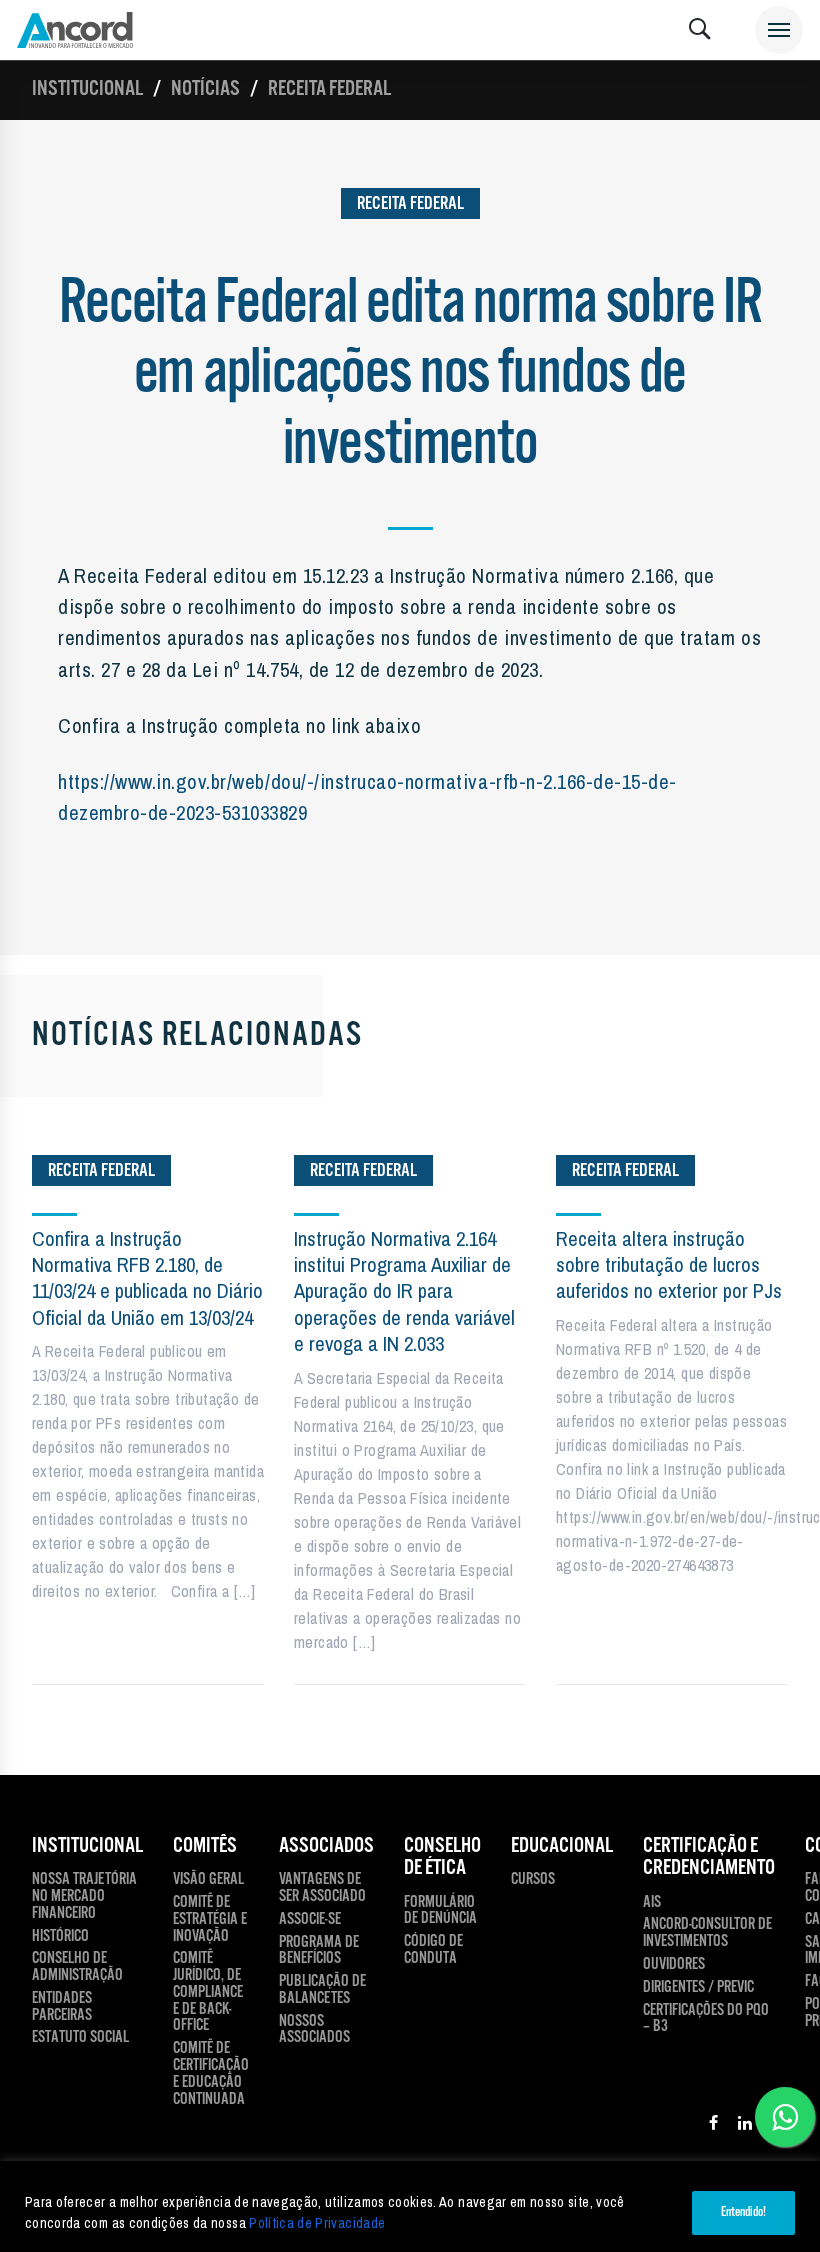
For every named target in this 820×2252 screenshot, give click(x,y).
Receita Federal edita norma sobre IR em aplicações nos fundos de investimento (410, 374)
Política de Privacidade (317, 2223)
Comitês (205, 1846)
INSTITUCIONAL (87, 1846)
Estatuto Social (80, 2038)
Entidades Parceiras (62, 2008)
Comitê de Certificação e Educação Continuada (211, 2074)
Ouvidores (674, 1965)
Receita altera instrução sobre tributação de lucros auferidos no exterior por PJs (669, 1265)
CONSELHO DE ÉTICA (442, 1857)
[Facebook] (713, 2126)
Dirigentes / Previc (698, 1988)
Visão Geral (208, 1880)
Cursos (533, 1880)
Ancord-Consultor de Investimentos (707, 1934)
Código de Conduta (433, 1951)
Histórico (60, 1937)
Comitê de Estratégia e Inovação (210, 1920)
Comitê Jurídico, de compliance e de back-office (208, 1993)
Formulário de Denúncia (440, 1912)
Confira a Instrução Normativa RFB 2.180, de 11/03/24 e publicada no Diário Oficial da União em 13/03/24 (147, 1278)
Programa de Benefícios (319, 1952)
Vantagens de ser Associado (322, 1889)
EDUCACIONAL (562, 1846)
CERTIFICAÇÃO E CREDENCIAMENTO (709, 1857)
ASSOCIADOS (326, 1846)
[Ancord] (75, 30)
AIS (652, 1903)
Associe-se (310, 1920)
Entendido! (743, 2212)
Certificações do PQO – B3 (706, 2020)
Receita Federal (329, 89)
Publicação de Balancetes (322, 1991)
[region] (410, 2206)
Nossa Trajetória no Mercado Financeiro (84, 1897)
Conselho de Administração (77, 1968)
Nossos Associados (314, 2031)
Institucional (87, 89)
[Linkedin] (745, 2126)
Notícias (205, 89)
